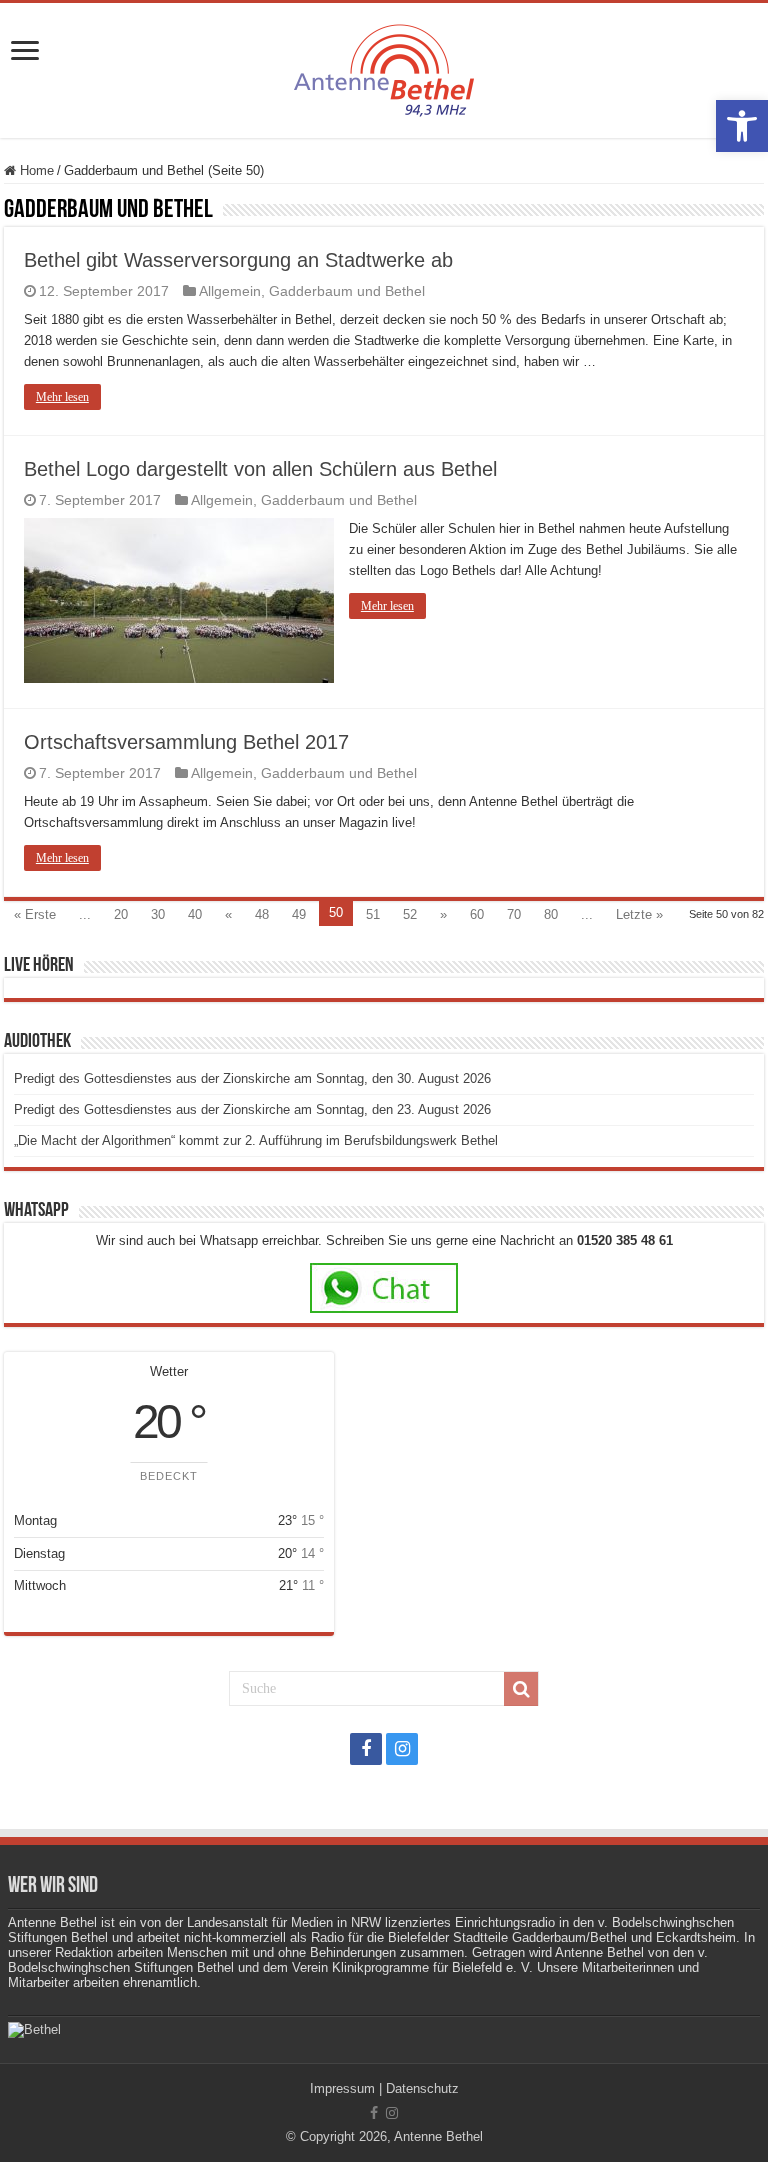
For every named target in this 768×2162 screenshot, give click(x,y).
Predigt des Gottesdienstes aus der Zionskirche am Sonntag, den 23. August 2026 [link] (252, 1109)
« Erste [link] (35, 914)
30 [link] (158, 914)
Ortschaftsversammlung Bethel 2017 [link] (186, 742)
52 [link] (410, 914)
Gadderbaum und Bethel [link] (347, 291)
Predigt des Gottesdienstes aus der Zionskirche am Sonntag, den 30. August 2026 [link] (252, 1078)
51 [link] (373, 914)
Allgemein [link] (230, 291)
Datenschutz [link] (422, 2088)
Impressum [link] (342, 2088)
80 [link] (551, 914)
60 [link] (477, 914)
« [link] (228, 914)
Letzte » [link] (639, 914)
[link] (742, 126)
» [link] (443, 914)
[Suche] (521, 1689)
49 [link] (299, 914)
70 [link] (514, 914)
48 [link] (262, 914)
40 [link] (195, 914)
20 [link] (121, 914)
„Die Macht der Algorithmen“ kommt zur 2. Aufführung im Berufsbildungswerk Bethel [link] (256, 1140)
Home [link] (35, 170)
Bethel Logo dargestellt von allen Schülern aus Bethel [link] (260, 469)
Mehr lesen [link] (62, 397)
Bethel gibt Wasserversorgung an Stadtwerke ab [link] (238, 260)
